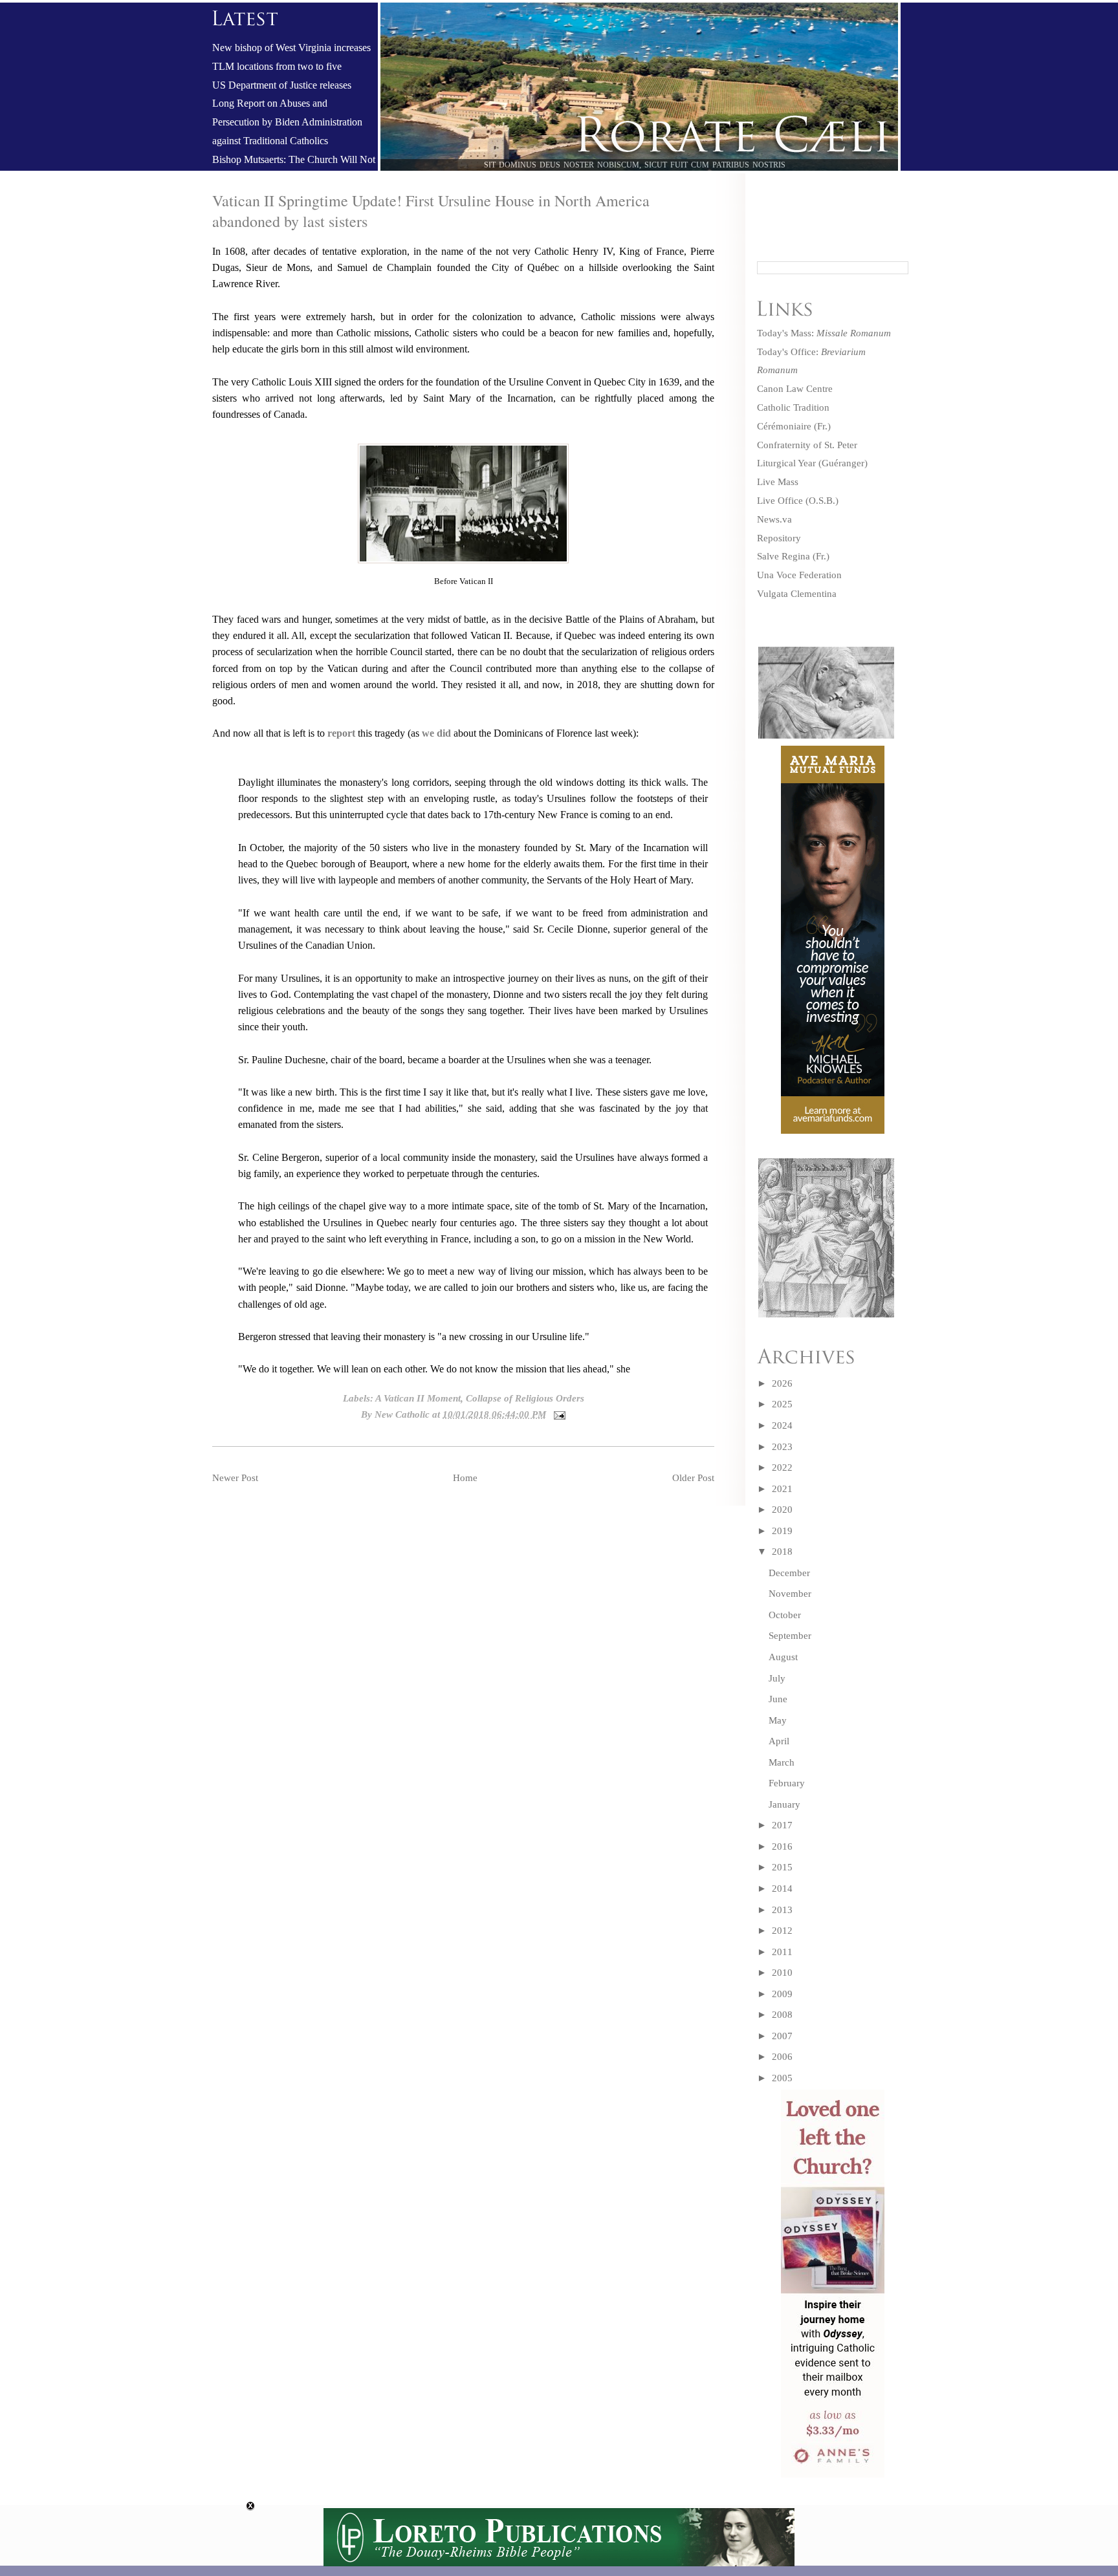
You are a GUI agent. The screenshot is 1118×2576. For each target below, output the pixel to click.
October (785, 1615)
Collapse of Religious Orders (525, 1398)
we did (438, 733)
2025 (782, 1404)
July (777, 1678)
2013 (782, 1910)
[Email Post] (557, 1414)
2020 (782, 1510)
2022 (782, 1467)
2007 (782, 2036)
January (784, 1804)
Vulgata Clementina (797, 594)
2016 (782, 1846)
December (789, 1573)
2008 (782, 2015)
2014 (782, 1889)
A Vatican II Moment (418, 1398)
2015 (782, 1867)
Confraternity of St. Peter (807, 445)
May (778, 1720)
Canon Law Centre (795, 389)
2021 (782, 1489)
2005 (782, 2078)
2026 (782, 1383)
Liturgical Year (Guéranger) (812, 463)
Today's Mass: (824, 333)
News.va (774, 519)
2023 (782, 1447)
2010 (782, 1973)
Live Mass (778, 482)
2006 (782, 2057)
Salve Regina (784, 556)
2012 (782, 1931)
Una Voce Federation (799, 575)
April (779, 1741)
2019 (782, 1531)
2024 (782, 1425)
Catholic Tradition (793, 407)
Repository (779, 538)
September (790, 1636)
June (778, 1699)
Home (465, 1478)
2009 (782, 1994)
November (790, 1594)
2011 (782, 1952)
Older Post (693, 1478)
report (343, 733)
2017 (782, 1825)
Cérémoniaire (784, 426)
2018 (782, 1552)
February (787, 1783)
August (783, 1657)
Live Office (780, 501)
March (782, 1762)
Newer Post (235, 1478)
